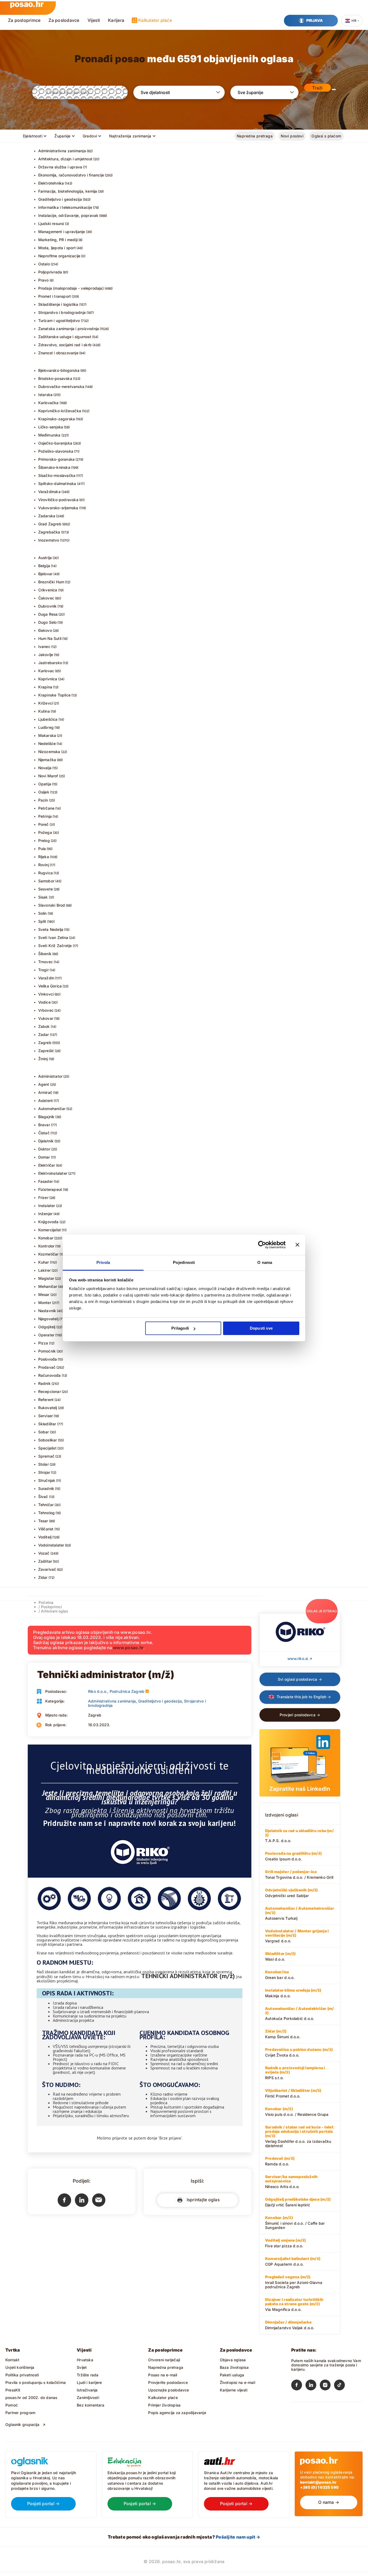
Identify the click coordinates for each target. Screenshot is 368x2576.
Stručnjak (47, 1480)
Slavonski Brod (52, 905)
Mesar (44, 1294)
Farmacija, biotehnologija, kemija (68, 191)
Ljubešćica (48, 719)
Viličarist (46, 1529)
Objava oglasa (233, 2360)
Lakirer (44, 1270)
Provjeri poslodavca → (300, 1715)
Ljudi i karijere (89, 2382)
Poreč (44, 824)
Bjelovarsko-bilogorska (59, 370)
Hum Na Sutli (50, 638)
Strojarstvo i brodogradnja (62, 312)
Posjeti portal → (44, 2504)
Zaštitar (45, 1561)
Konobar (46, 1238)
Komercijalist (50, 1230)
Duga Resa (48, 614)
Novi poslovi (292, 136)
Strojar (44, 1472)
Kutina (44, 711)
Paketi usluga (232, 2375)
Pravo (44, 280)
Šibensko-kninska (54, 467)
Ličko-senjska (51, 427)
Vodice (44, 1002)
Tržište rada (88, 2375)
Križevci (46, 703)
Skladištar (47, 1424)
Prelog (44, 840)
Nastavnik (47, 1311)
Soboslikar (48, 1440)
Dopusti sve (261, 1328)
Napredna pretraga (255, 136)
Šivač (43, 1497)
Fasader (46, 1181)
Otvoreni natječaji (164, 2360)
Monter (45, 1303)
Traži (317, 88)
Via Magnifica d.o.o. (294, 2304)
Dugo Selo (48, 622)
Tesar (43, 1521)
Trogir (44, 970)
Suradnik (46, 1488)
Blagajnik (46, 1117)
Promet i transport (55, 296)
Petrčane (46, 808)
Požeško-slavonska (56, 451)
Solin (43, 913)
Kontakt (12, 2360)
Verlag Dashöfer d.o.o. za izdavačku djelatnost (300, 2136)
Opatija (45, 784)
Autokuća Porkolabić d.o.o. (299, 2013)
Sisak (43, 897)
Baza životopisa (234, 2367)
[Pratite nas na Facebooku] (298, 2386)
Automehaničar (52, 1109)
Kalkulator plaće (155, 20)
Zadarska (47, 516)
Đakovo (45, 630)
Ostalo (44, 264)
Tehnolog (47, 1513)
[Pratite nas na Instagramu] (327, 2386)
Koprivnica (48, 679)
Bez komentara (91, 2405)
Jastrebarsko (50, 663)
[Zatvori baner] (297, 1245)
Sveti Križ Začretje (55, 946)
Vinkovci (46, 994)
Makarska (47, 735)
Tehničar (46, 1505)
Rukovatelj (48, 1408)
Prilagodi (180, 1328)
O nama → (329, 2502)
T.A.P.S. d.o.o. (299, 1836)
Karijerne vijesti (234, 2390)
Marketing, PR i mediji (58, 240)
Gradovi (90, 136)
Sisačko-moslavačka (57, 475)
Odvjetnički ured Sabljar (291, 1893)
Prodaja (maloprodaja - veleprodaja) (71, 288)
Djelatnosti (33, 136)
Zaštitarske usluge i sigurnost (65, 337)
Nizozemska (49, 752)
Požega (45, 832)
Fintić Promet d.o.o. (293, 2093)
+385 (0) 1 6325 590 (319, 2487)
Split (42, 921)
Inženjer (46, 1214)
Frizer (43, 1197)
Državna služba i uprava (60, 167)
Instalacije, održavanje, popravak (68, 215)
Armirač (45, 1092)
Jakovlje (46, 655)
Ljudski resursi (51, 223)
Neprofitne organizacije (59, 256)
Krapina (45, 687)
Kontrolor (46, 1246)
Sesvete (46, 889)
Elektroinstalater (53, 1173)
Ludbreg (46, 727)
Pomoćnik (47, 1351)
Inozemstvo (49, 540)
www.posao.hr (128, 1648)
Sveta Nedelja (51, 929)
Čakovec (46, 598)
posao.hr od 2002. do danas (31, 2398)
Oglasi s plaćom (326, 136)
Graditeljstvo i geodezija (60, 199)
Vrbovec (46, 1010)
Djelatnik (46, 1141)
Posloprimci (51, 1607)
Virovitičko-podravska (58, 500)
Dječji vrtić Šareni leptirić (298, 2202)
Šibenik (45, 954)
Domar (44, 1157)
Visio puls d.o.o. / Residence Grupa (297, 2112)
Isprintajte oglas (202, 2200)
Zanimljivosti (88, 2398)
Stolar (44, 1464)
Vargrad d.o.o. (297, 1936)
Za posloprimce (24, 20)
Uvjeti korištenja (20, 2367)
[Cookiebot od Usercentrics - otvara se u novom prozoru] (262, 1245)
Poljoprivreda (50, 272)
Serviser (46, 1416)
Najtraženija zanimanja (130, 136)
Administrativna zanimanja (62, 151)
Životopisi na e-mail (237, 2382)
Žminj (43, 1059)
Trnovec (46, 962)
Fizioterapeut (50, 1189)
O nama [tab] (265, 1262)
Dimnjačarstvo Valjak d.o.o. (290, 2325)
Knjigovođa (48, 1222)
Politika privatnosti (22, 2375)
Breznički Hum (51, 582)
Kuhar (44, 1262)
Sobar (44, 1432)
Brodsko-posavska (55, 378)
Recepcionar (50, 1391)
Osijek (44, 792)
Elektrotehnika (51, 183)
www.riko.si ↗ (300, 1658)
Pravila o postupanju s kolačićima (36, 2382)
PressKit (13, 2390)
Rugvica (46, 873)
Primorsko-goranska (57, 459)
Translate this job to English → (303, 1697)
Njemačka (47, 760)
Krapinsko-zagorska (57, 419)
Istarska (46, 395)
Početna (46, 1602)
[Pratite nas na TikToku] (341, 2386)
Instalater (47, 1206)
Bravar (44, 1125)
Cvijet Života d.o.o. (299, 2052)
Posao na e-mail (163, 2375)
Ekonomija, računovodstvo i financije (71, 175)
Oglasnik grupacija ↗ (26, 2424)
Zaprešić (46, 1051)
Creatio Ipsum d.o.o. (293, 1856)
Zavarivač (47, 1569)
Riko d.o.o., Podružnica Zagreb (116, 1691)
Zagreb (45, 1043)
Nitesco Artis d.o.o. (291, 2182)
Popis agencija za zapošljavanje (177, 2413)
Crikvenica (48, 590)
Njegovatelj (48, 1319)
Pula (42, 849)
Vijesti (94, 20)
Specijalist (47, 1448)
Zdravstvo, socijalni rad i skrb (65, 345)
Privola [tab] (103, 1262)
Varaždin (46, 978)
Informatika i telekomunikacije (65, 207)
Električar (47, 1165)
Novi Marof (48, 776)
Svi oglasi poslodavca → (300, 1679)
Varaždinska (49, 492)
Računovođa (50, 1375)
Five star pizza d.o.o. (285, 2243)
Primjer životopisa (164, 2405)
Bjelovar (46, 574)
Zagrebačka (49, 532)
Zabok (44, 1026)
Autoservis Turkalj (300, 1913)
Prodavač (47, 1367)
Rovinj (44, 865)
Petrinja (45, 816)
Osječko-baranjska (55, 443)
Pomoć (12, 2405)
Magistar (46, 1278)
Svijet (82, 2367)
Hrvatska (85, 2360)
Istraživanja (87, 2390)
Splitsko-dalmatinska (57, 483)
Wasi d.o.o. (280, 1956)
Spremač (46, 1456)
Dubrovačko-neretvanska (61, 386)
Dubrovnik (48, 606)
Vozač (44, 1553)
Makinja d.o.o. (293, 1993)
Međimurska (49, 435)
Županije (62, 136)
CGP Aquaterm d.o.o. (293, 2261)
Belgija (44, 566)
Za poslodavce (64, 20)
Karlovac (46, 671)
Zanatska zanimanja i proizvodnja (69, 329)
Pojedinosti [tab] (184, 1262)
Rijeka (44, 857)
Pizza (43, 1343)
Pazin (43, 800)
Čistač (44, 1133)
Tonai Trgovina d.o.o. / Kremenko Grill (299, 1874)
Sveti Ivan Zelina (53, 937)
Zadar (44, 1034)
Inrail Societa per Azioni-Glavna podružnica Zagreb (294, 2282)
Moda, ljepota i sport (57, 248)
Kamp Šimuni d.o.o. (283, 2034)
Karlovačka (48, 403)
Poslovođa (48, 1359)
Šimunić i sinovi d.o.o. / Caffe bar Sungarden (295, 2223)
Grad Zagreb (50, 524)
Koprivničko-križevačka (60, 411)
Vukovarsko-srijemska (58, 508)
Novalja (45, 768)
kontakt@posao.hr (318, 2482)
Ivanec (44, 646)
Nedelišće (47, 743)
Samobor (46, 881)
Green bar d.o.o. (280, 1975)
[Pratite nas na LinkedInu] (313, 2386)
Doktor (44, 1149)
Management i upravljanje (62, 232)
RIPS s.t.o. (295, 2073)
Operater (46, 1335)
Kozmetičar (48, 1254)
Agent (44, 1084)
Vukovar (46, 1018)
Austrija (45, 558)
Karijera (116, 20)
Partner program (20, 2413)
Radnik (44, 1383)
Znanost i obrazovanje (58, 353)
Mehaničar (48, 1286)
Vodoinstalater (51, 1545)
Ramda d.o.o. (280, 2161)
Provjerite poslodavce (168, 2382)
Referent (46, 1400)
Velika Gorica (50, 986)
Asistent (46, 1100)
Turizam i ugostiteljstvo (59, 320)
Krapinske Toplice (55, 695)
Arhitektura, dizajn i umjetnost (65, 159)
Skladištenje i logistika (58, 304)
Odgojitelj (47, 1327)
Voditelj (45, 1537)
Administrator (51, 1076)
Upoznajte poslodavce (169, 2390)
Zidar (43, 1577)
